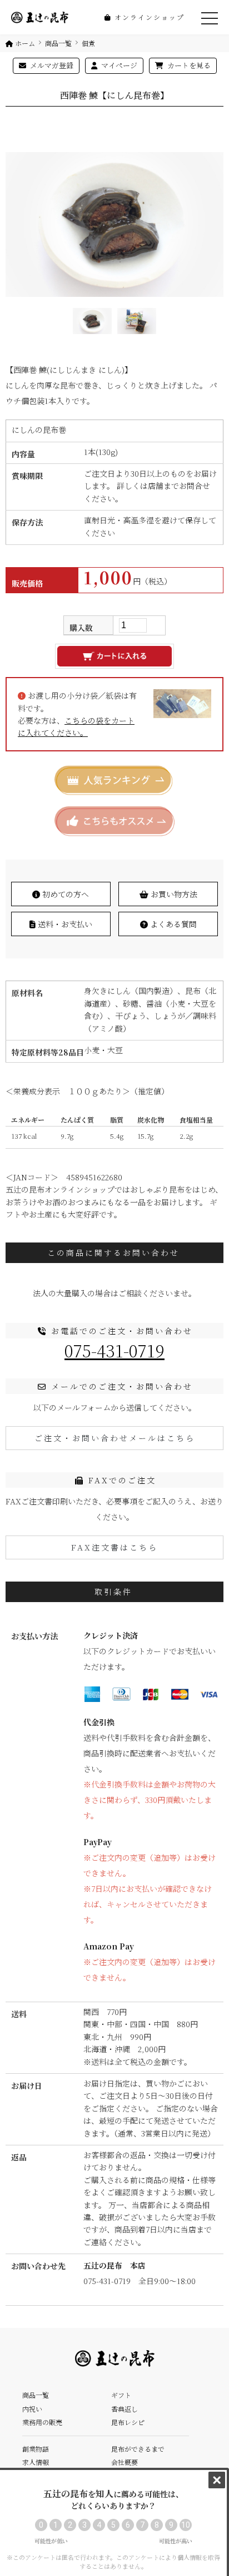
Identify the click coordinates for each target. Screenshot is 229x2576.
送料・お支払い (64, 924)
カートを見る (188, 65)
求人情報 (36, 2462)
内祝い (32, 2409)
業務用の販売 (42, 2422)
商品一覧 (36, 2395)
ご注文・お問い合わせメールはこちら (115, 1438)
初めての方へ (64, 894)
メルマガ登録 (51, 65)
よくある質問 (172, 924)
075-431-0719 (114, 1350)
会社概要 (125, 2462)
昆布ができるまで (138, 2449)
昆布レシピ (128, 2422)
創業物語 (36, 2449)
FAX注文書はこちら (114, 1547)
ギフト (121, 2395)
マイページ (118, 65)
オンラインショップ (148, 17)
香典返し (125, 2409)
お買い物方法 (173, 894)
